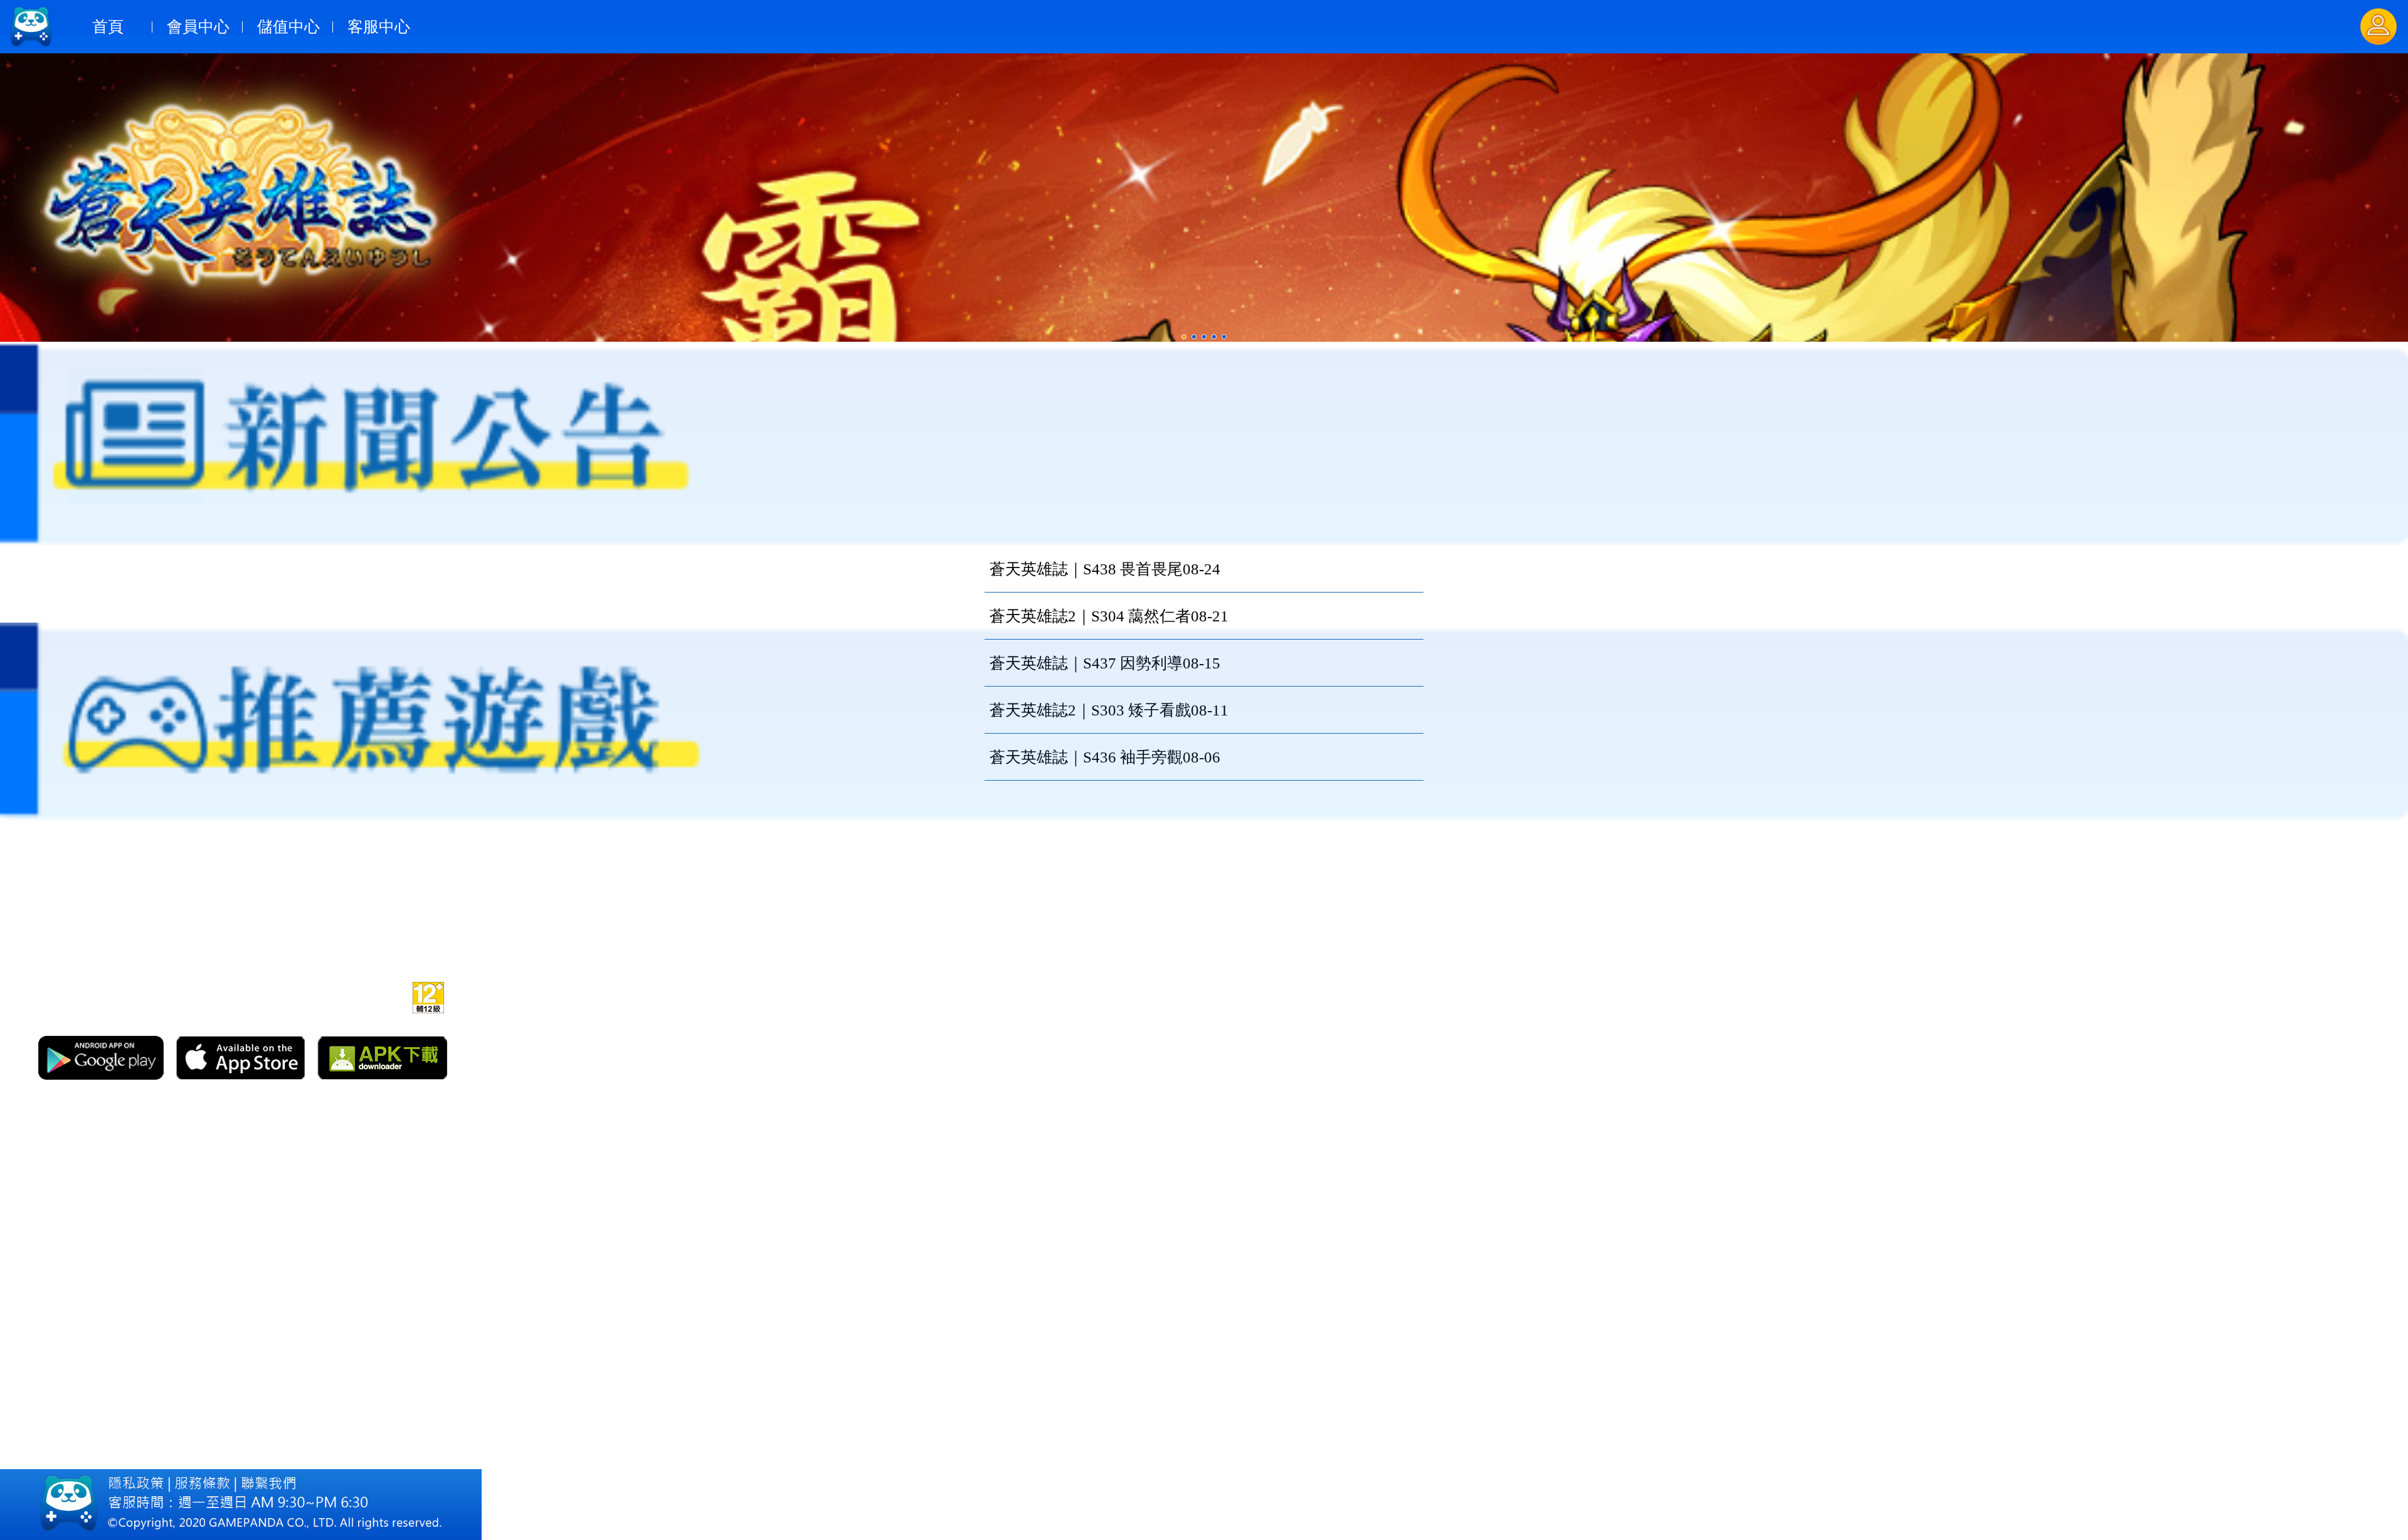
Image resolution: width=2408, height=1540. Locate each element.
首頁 (108, 27)
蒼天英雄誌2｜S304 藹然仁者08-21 (1109, 616)
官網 (282, 995)
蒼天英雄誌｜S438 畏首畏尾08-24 (1105, 569)
